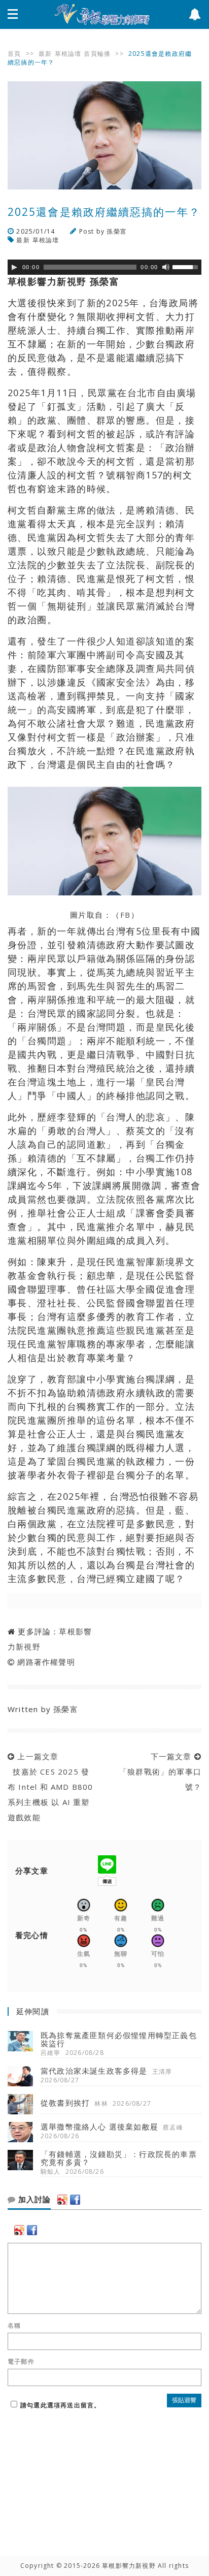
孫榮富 (117, 231)
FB (126, 915)
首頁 (14, 54)
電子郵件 (21, 2362)
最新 (45, 54)
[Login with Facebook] (75, 2200)
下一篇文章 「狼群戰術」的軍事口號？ (158, 1772)
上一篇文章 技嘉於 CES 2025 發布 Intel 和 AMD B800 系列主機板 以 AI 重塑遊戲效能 (50, 1787)
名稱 (14, 2326)
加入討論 (33, 2200)
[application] (104, 267)
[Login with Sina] (62, 2200)
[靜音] (166, 267)
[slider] (187, 266)
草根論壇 (68, 54)
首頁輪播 (97, 54)
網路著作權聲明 (46, 1662)
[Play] (14, 267)
